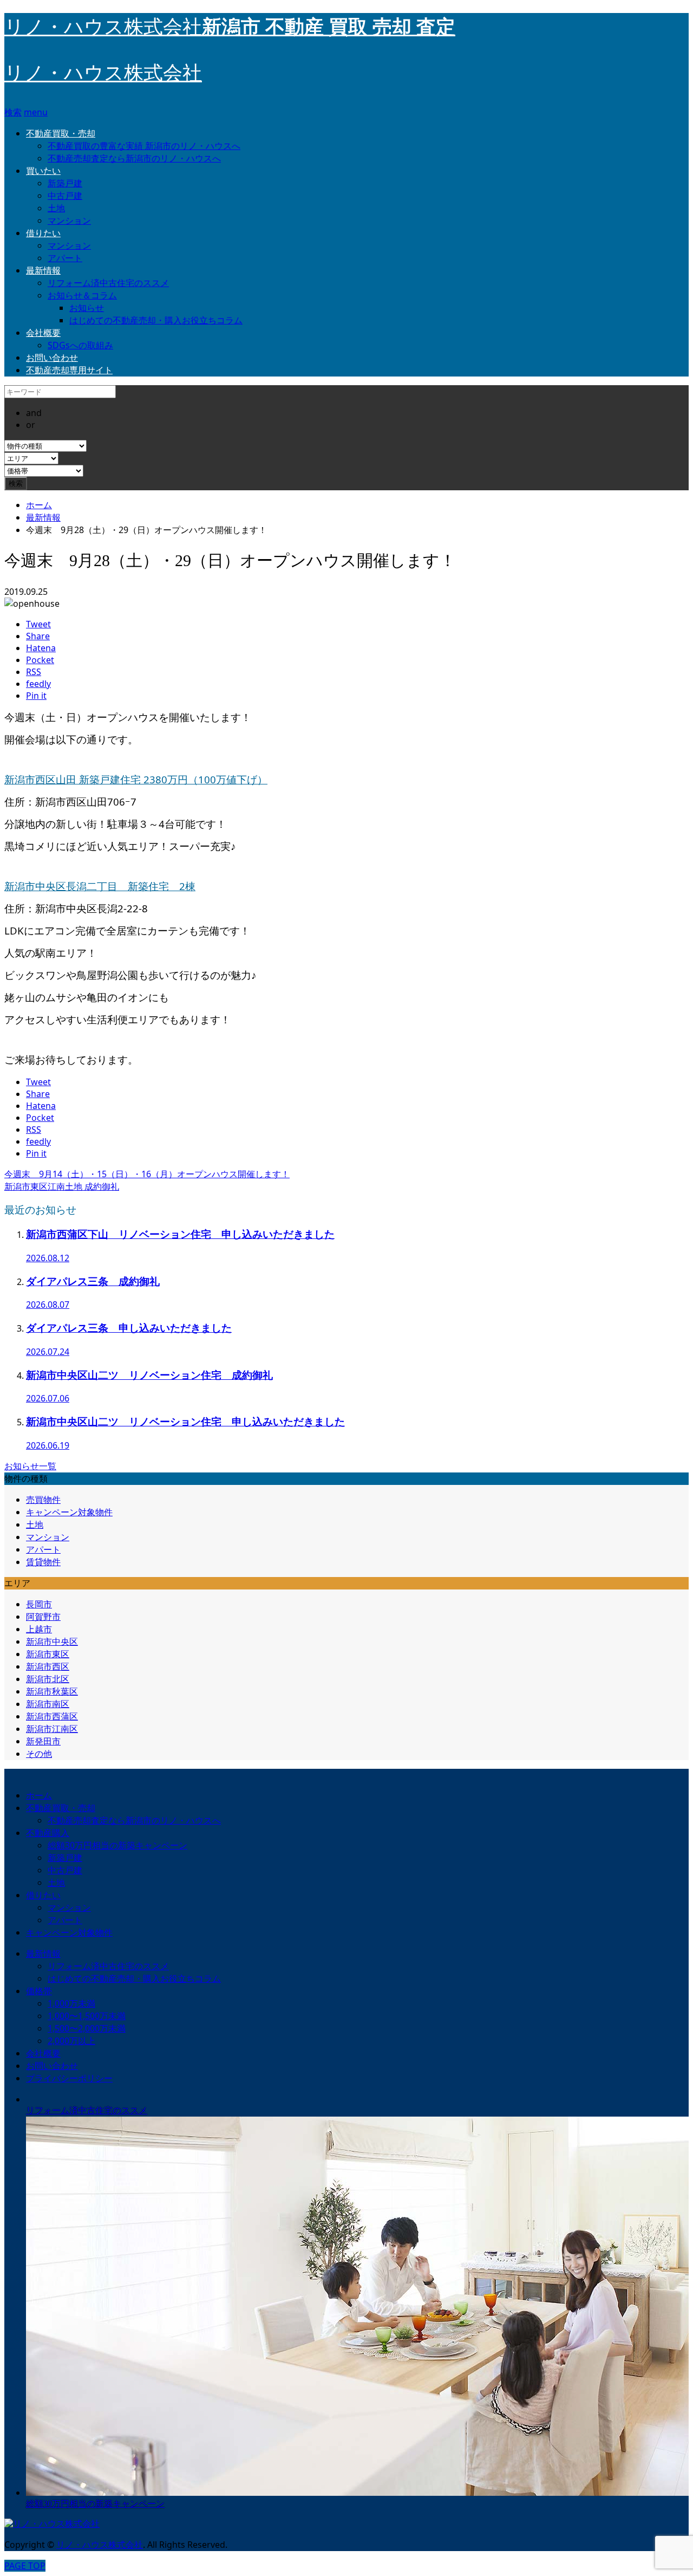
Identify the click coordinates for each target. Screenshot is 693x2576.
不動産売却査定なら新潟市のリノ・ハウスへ (134, 158)
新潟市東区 (48, 1654)
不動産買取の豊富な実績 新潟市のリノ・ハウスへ (144, 146)
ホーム (39, 1795)
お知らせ (87, 308)
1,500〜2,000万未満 (87, 2028)
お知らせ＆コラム (82, 295)
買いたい (43, 171)
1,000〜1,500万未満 (87, 2016)
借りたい (43, 233)
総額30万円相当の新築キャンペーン (117, 1845)
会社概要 (43, 333)
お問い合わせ (52, 358)
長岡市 (39, 1604)
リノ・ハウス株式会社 (103, 73)
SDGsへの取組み (80, 345)
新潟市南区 (48, 1704)
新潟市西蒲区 (52, 1716)
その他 (39, 1754)
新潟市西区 (48, 1666)
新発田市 (43, 1741)
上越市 (39, 1629)
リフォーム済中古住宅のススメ (108, 283)
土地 (56, 208)
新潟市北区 (48, 1679)
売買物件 (43, 1500)
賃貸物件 (43, 1562)
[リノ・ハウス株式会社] (52, 2524)
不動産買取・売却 (61, 133)
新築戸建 (65, 183)
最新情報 (43, 270)
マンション (69, 220)
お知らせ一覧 (30, 1466)
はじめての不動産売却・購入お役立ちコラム (156, 320)
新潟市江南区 (52, 1729)
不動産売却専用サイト (69, 370)
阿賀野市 (43, 1617)
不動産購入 (48, 1833)
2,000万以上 (71, 2041)
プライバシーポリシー (69, 2078)
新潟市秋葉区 (52, 1691)
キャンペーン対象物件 (69, 1512)
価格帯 (39, 1991)
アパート (65, 258)
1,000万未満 (71, 2003)
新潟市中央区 (52, 1641)
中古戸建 (65, 196)
